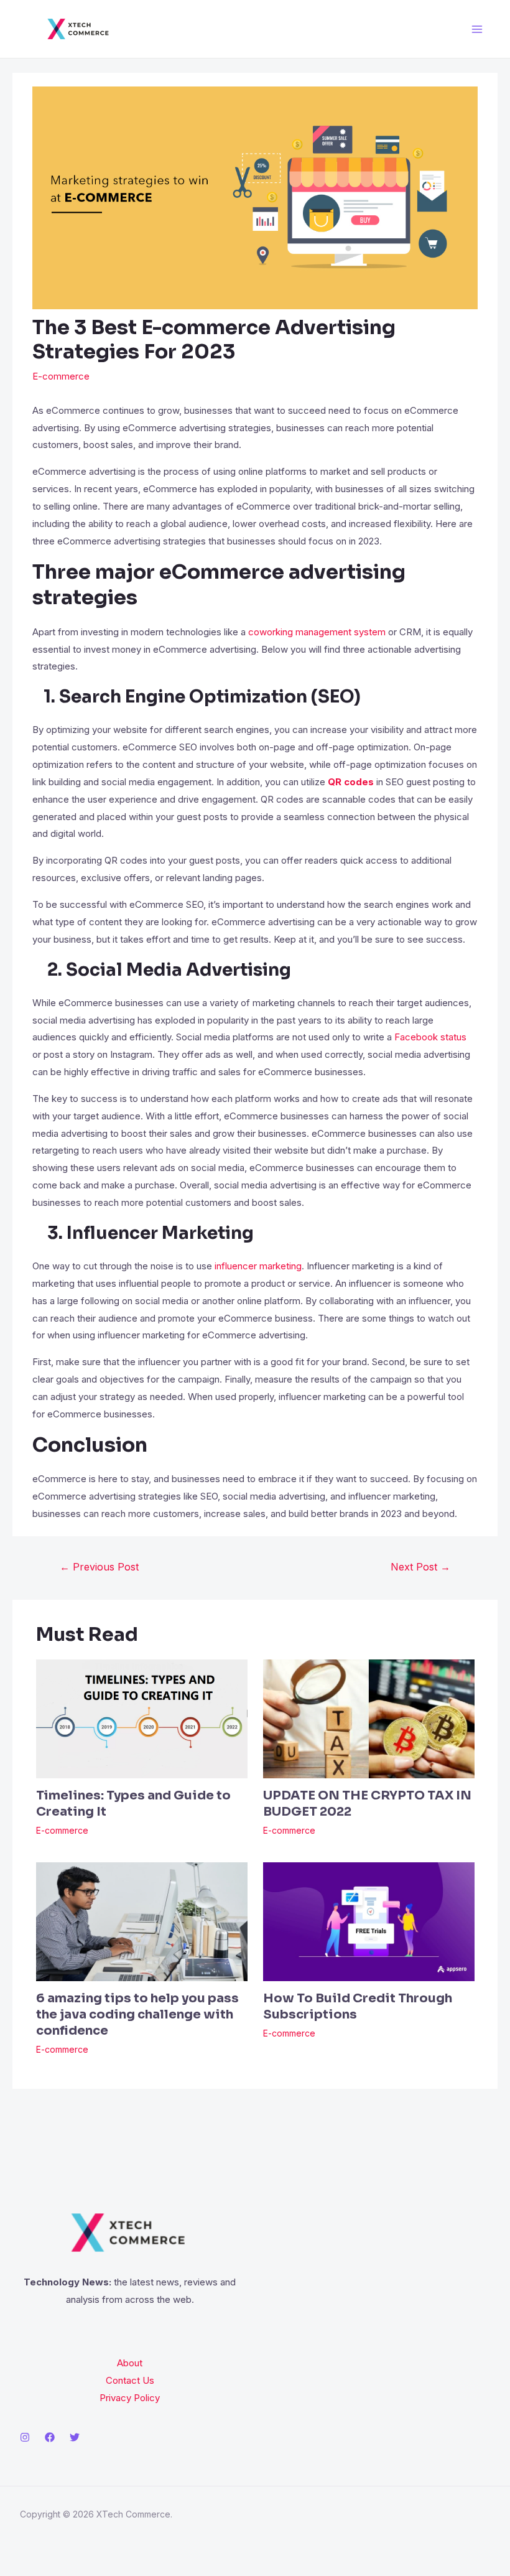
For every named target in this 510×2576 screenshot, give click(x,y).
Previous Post (99, 1567)
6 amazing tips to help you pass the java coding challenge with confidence (137, 2014)
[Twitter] (75, 2437)
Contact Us (130, 2380)
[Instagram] (25, 2437)
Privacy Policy (130, 2398)
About (130, 2363)
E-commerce (61, 376)
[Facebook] (50, 2437)
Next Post (420, 1567)
